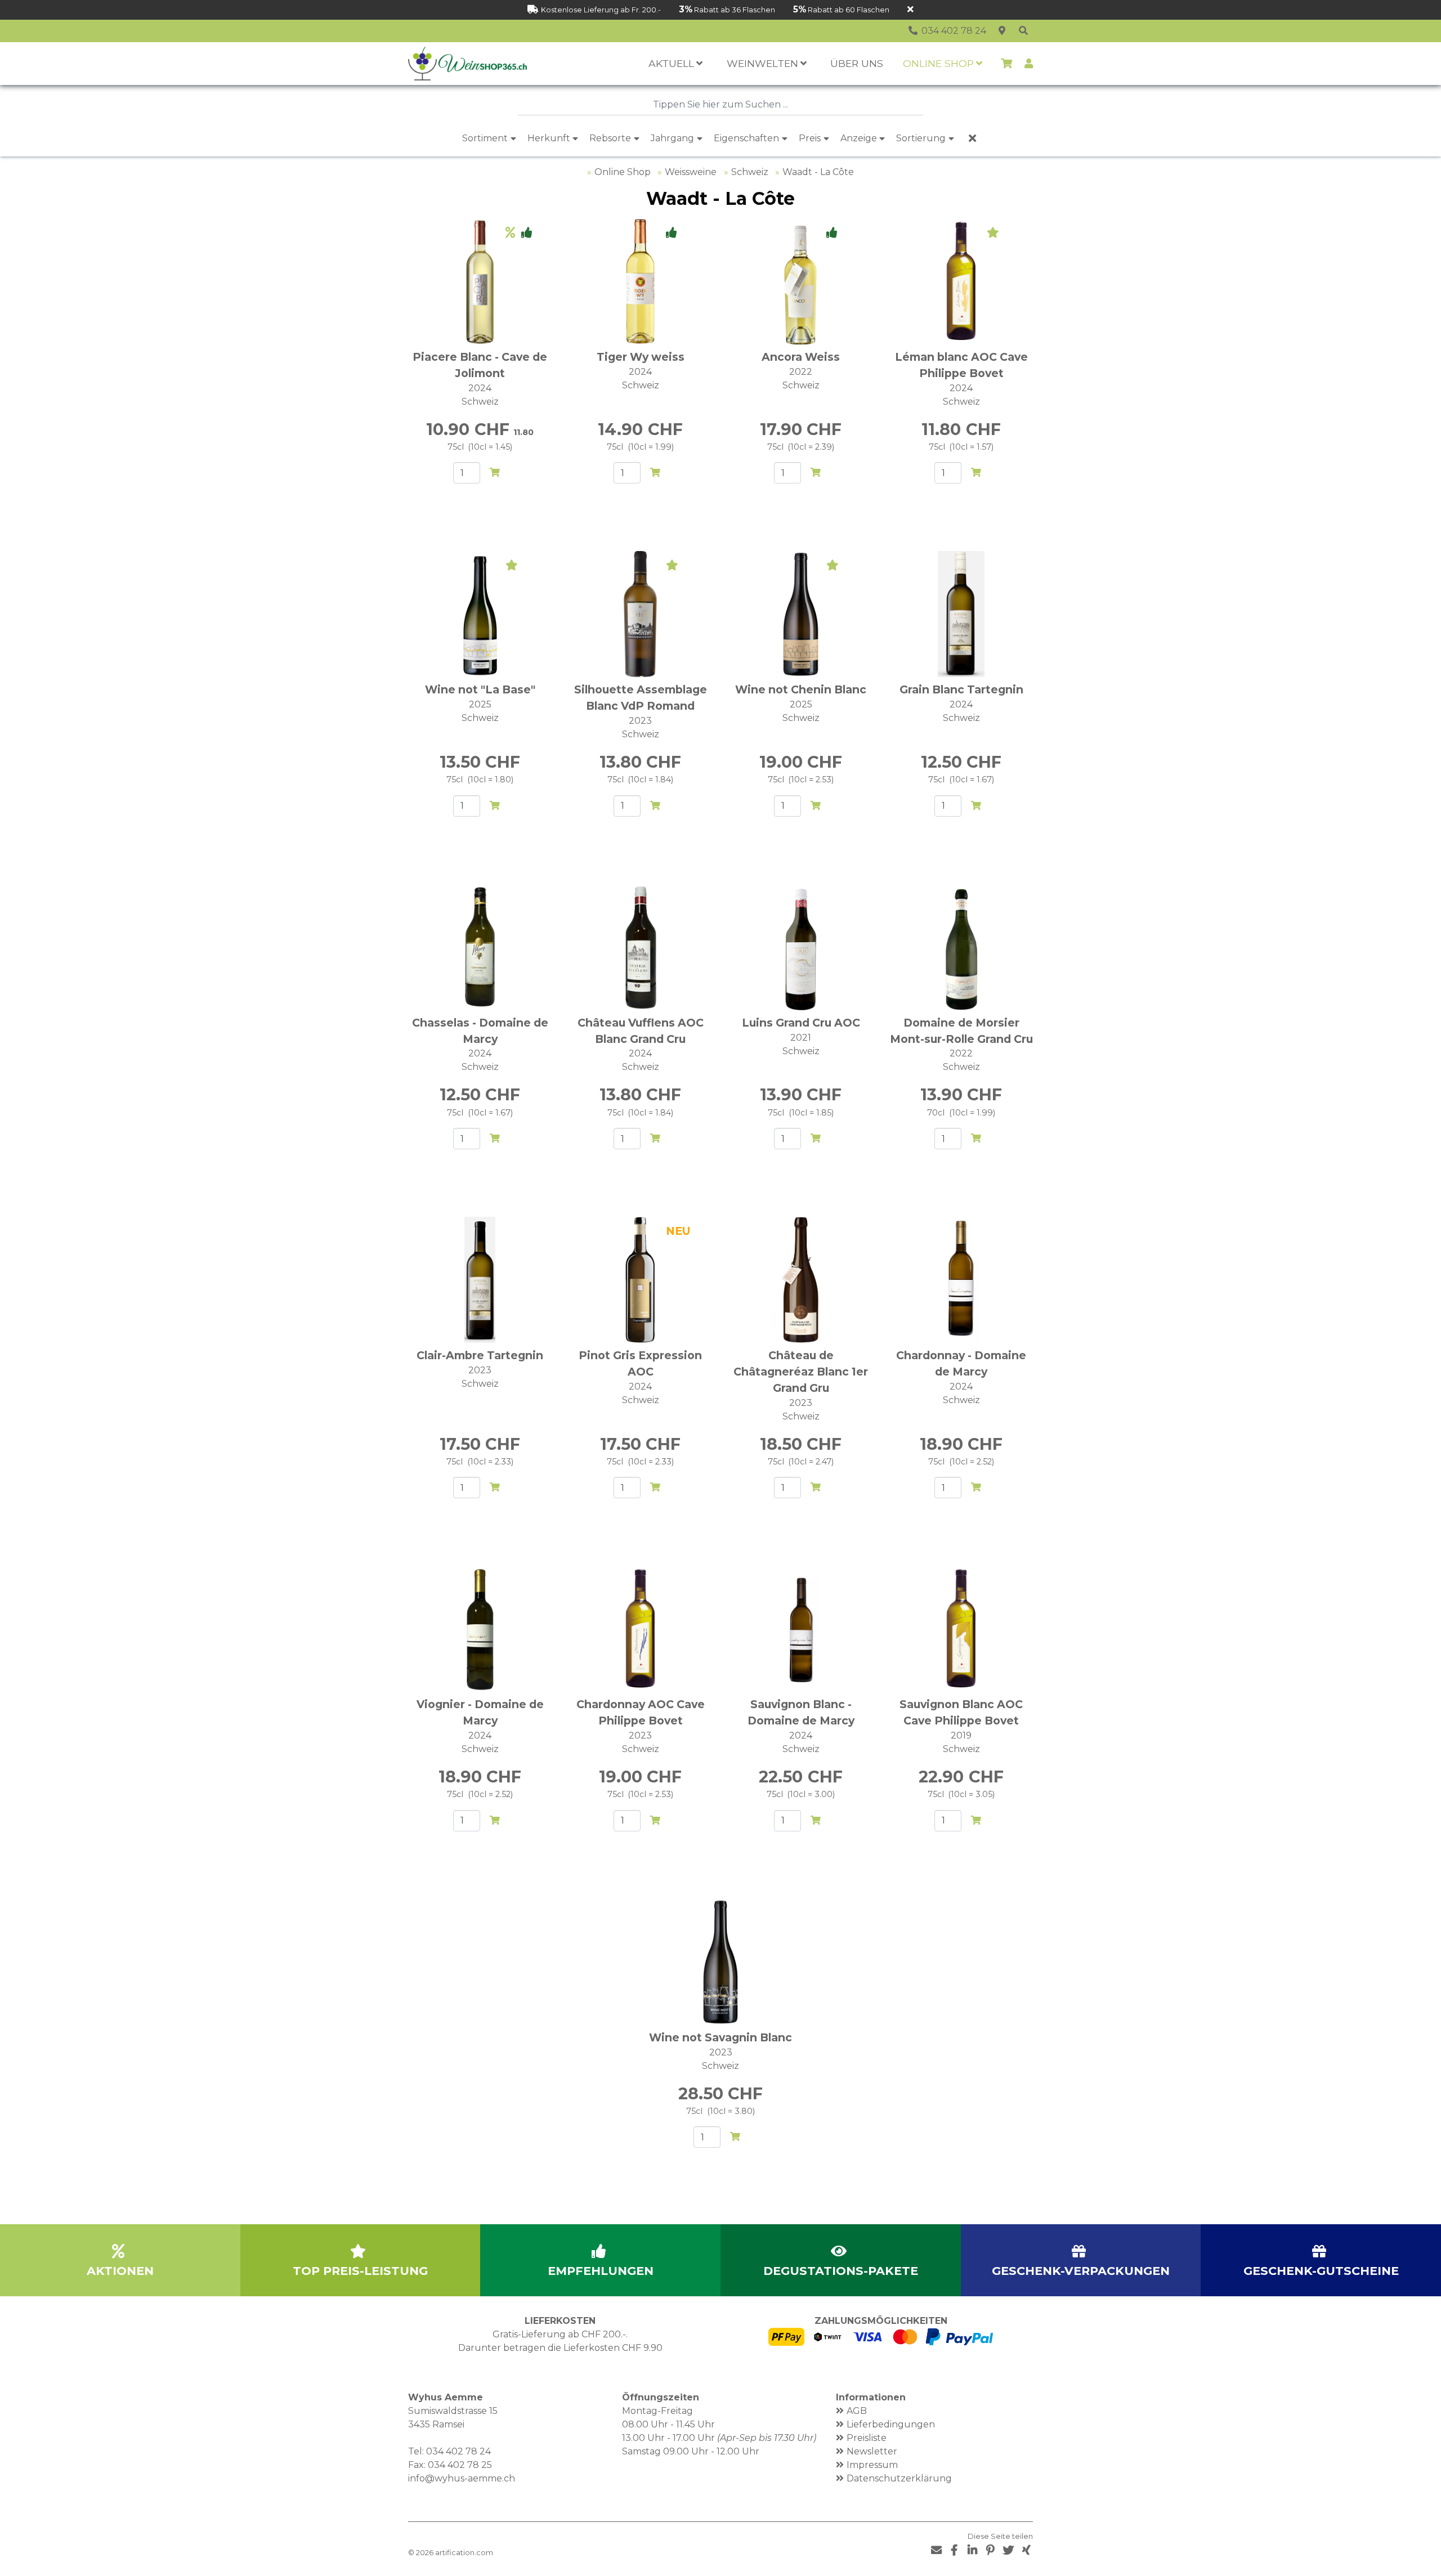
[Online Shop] (1023, 31)
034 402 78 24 (458, 2451)
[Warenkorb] (1006, 64)
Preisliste (867, 2438)
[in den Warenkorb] (495, 473)
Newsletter (872, 2451)
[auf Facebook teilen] (954, 2550)
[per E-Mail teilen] (936, 2550)
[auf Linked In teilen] (972, 2550)
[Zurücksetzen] (972, 138)
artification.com (464, 2553)
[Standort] (1002, 31)
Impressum (872, 2465)
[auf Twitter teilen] (1008, 2550)
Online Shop (623, 172)
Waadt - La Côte (818, 172)
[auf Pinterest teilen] (990, 2550)
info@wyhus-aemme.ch (462, 2478)
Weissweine (691, 172)
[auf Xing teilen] (1026, 2550)
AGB (857, 2411)
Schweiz (750, 172)
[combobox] (720, 105)
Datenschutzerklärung (899, 2478)
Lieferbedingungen (891, 2424)
